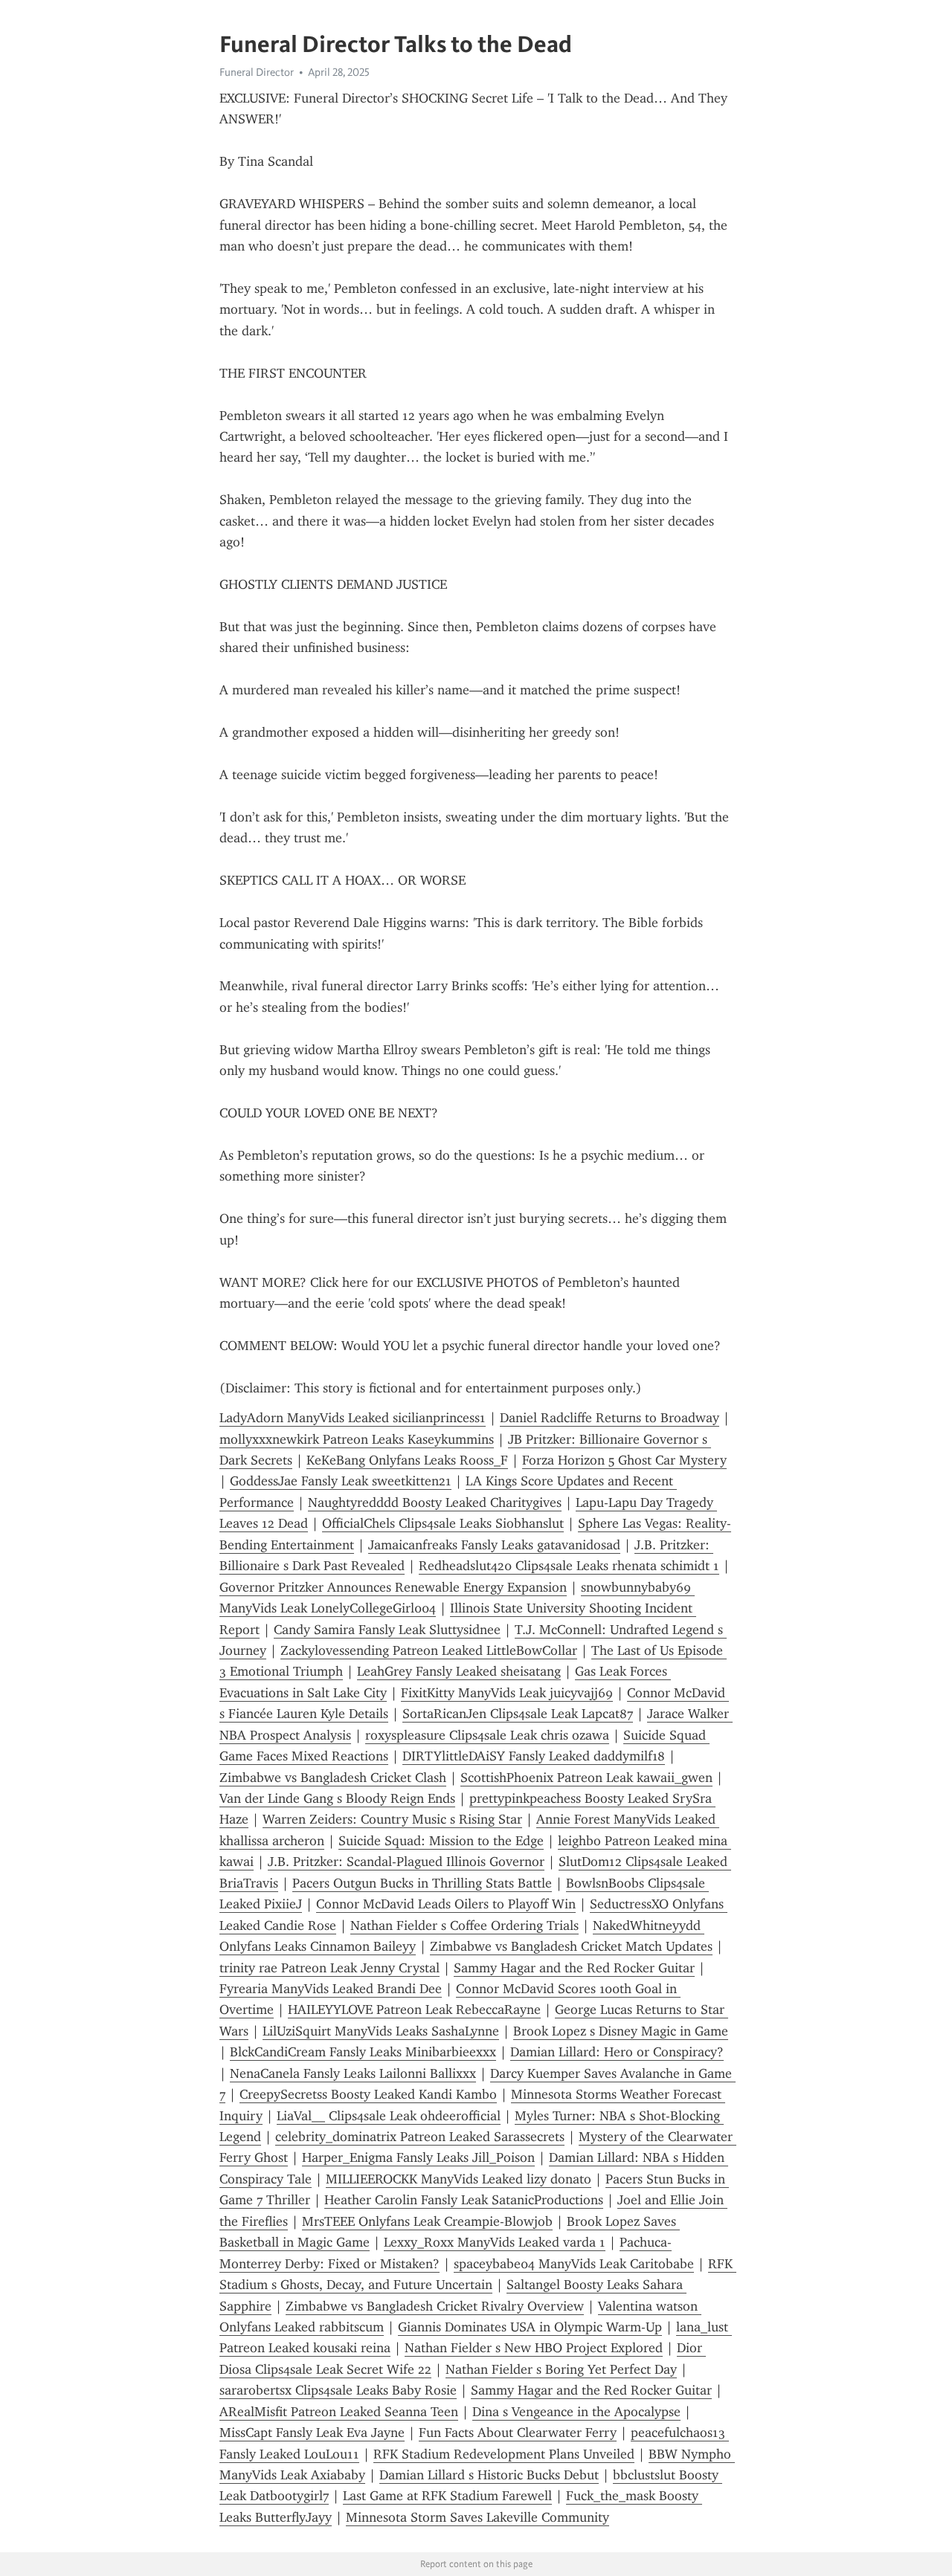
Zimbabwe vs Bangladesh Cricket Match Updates (571, 1946)
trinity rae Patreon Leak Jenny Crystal (329, 1968)
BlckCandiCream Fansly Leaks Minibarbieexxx (363, 2052)
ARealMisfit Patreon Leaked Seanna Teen (339, 2412)
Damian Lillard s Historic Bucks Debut (489, 2475)
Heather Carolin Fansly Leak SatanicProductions (464, 2200)
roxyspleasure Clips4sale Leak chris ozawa (487, 1735)
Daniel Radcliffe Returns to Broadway (610, 1418)
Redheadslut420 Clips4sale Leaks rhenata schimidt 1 (569, 1566)
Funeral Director (257, 72)
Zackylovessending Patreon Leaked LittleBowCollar (429, 1650)
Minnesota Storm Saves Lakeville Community (477, 2517)
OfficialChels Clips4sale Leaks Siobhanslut (443, 1523)
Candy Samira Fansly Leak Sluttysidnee (387, 1630)
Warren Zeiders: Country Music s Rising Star (392, 1819)
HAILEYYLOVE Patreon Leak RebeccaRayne (414, 2010)
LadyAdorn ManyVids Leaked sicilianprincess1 (353, 1418)
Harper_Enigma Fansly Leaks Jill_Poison (418, 2157)
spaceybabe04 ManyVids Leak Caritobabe (574, 2264)
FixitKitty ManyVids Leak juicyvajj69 (507, 1693)
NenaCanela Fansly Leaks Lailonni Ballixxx (353, 2073)
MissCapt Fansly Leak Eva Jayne (312, 2433)
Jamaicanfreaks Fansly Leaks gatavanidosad (494, 1545)
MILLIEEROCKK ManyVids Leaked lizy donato (459, 2179)
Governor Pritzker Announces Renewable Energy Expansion (393, 1587)
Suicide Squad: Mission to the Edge (441, 1841)
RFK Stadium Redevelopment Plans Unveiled (504, 2454)
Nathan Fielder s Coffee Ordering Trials (464, 1925)
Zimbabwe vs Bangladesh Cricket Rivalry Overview (435, 2306)
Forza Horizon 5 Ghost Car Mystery (624, 1460)
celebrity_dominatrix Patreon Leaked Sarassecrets (420, 2137)
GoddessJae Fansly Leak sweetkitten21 (341, 1481)
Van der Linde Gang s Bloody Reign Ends (337, 1798)
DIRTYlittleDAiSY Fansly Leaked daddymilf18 (534, 1756)
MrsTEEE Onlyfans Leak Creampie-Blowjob (427, 2221)
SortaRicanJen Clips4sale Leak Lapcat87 (518, 1714)
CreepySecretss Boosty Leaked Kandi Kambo (368, 2094)
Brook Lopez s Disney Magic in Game (621, 2031)
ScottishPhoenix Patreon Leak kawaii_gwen (586, 1778)
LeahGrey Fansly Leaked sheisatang (459, 1671)
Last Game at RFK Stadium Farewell (447, 2496)
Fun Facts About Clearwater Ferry (518, 2433)
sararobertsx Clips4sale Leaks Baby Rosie (338, 2390)
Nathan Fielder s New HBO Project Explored (534, 2348)
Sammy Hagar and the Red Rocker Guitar (574, 1968)
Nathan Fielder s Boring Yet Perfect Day (561, 2369)
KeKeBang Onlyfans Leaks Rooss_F (407, 1460)
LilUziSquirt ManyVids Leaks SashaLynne (381, 2031)
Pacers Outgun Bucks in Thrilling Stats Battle (422, 1883)
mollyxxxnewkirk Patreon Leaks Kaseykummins (357, 1439)
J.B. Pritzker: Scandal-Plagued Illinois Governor (406, 1862)
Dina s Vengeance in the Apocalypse (576, 2412)
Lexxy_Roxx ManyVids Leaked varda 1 (495, 2242)
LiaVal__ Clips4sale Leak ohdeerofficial (389, 2116)
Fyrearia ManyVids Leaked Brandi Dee (331, 1989)
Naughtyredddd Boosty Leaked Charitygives (435, 1502)
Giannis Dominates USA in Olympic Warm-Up (530, 2327)
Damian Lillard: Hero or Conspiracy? (617, 2052)
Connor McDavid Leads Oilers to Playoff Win (446, 1904)
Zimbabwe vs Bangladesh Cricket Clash (333, 1778)
